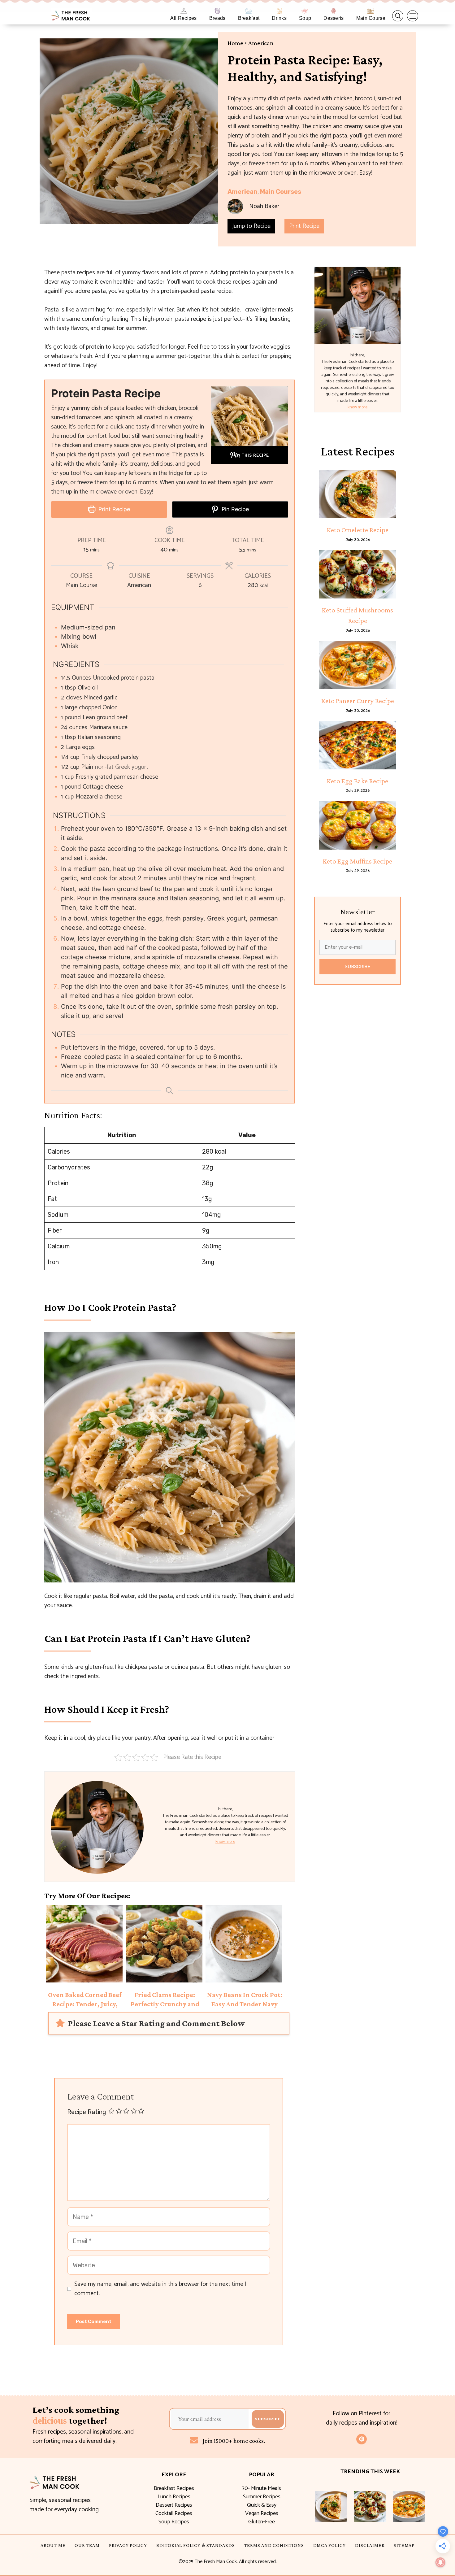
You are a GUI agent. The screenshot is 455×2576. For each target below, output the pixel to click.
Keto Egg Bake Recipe (357, 781)
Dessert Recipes (174, 2505)
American (261, 43)
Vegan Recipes (262, 2513)
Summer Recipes (262, 2497)
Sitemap (404, 2545)
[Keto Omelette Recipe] (357, 494)
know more (225, 1842)
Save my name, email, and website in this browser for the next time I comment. (160, 2289)
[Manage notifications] (440, 2562)
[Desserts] (334, 11)
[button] (398, 16)
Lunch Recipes (174, 2497)
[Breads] (217, 11)
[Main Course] (371, 11)
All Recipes (183, 18)
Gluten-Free (262, 2522)
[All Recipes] (184, 11)
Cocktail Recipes (174, 2513)
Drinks (279, 18)
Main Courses (281, 192)
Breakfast (249, 18)
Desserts (334, 18)
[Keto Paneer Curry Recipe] (357, 665)
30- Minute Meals (262, 2488)
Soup (305, 18)
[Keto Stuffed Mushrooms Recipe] (357, 574)
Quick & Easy (262, 2505)
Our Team (87, 2545)
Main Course (371, 18)
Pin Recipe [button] (234, 509)
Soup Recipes (174, 2522)
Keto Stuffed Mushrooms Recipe (357, 615)
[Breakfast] (249, 11)
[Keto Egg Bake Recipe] (357, 745)
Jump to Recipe (251, 226)
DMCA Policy (330, 2545)
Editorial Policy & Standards (195, 2545)
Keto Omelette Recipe (358, 530)
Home (235, 43)
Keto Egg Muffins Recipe (357, 861)
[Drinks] (279, 11)
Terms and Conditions (274, 2545)
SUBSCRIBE (358, 967)
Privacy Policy (128, 2545)
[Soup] (305, 11)
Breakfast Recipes (174, 2488)
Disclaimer (370, 2545)
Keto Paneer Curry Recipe (358, 701)
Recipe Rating (87, 2112)
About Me (53, 2545)
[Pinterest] (362, 2439)
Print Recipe (304, 226)
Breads (217, 18)
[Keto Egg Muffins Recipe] (357, 825)
